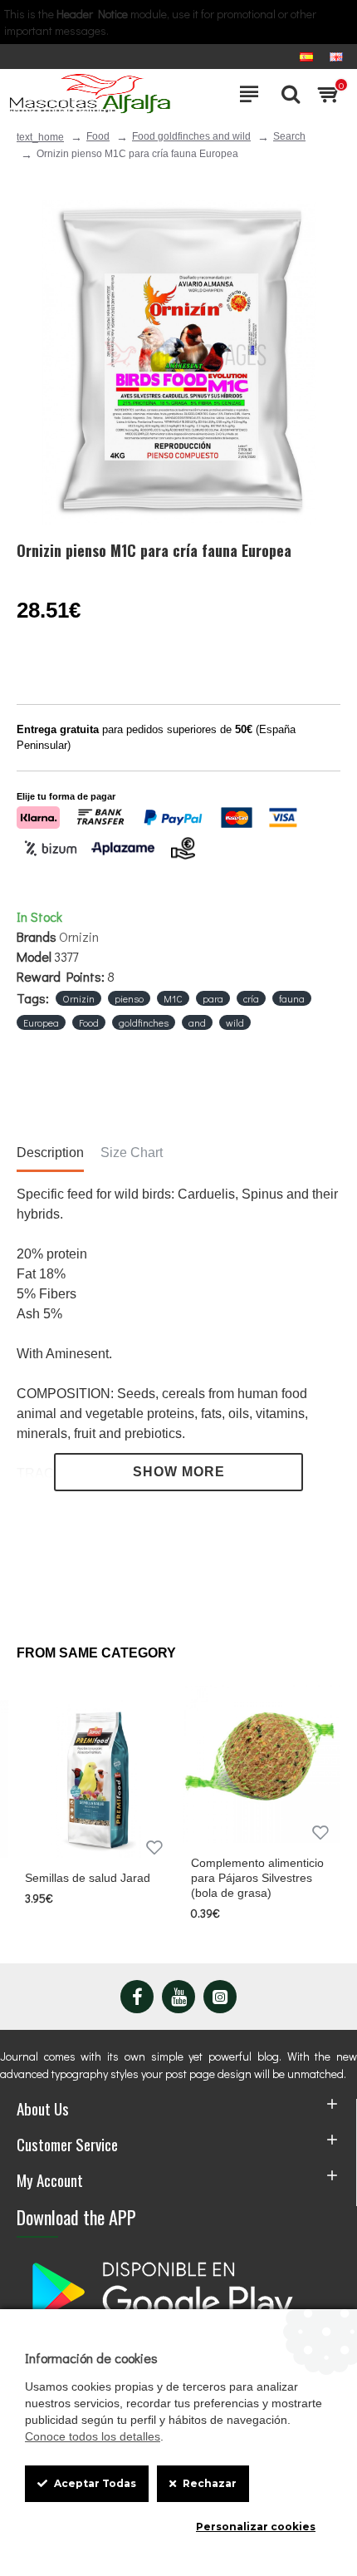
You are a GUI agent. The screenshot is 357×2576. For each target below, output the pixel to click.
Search (289, 136)
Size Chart (132, 1153)
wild (235, 1022)
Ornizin (79, 936)
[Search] (286, 94)
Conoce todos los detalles (93, 2436)
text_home (40, 137)
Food (98, 136)
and (197, 1022)
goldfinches (144, 1022)
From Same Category (96, 1653)
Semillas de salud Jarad (88, 1878)
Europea (41, 1022)
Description (50, 1153)
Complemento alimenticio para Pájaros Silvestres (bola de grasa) (257, 1878)
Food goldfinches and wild (191, 136)
